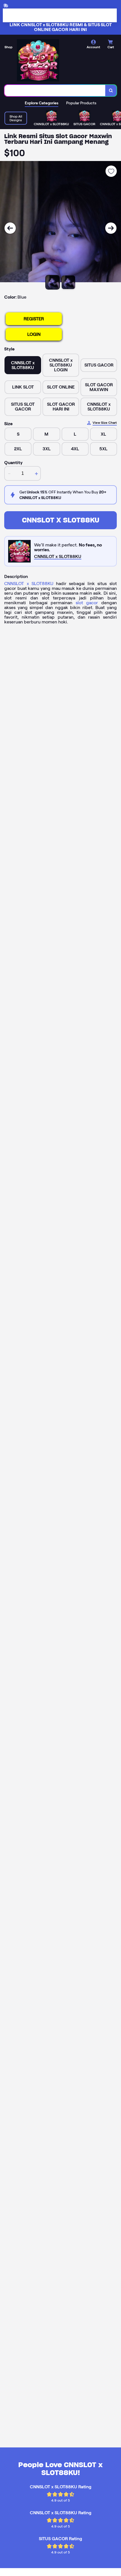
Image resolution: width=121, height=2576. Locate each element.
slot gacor (87, 603)
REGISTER (34, 319)
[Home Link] (38, 60)
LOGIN (34, 334)
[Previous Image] (10, 228)
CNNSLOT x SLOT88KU (61, 520)
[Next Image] (111, 228)
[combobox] (55, 91)
